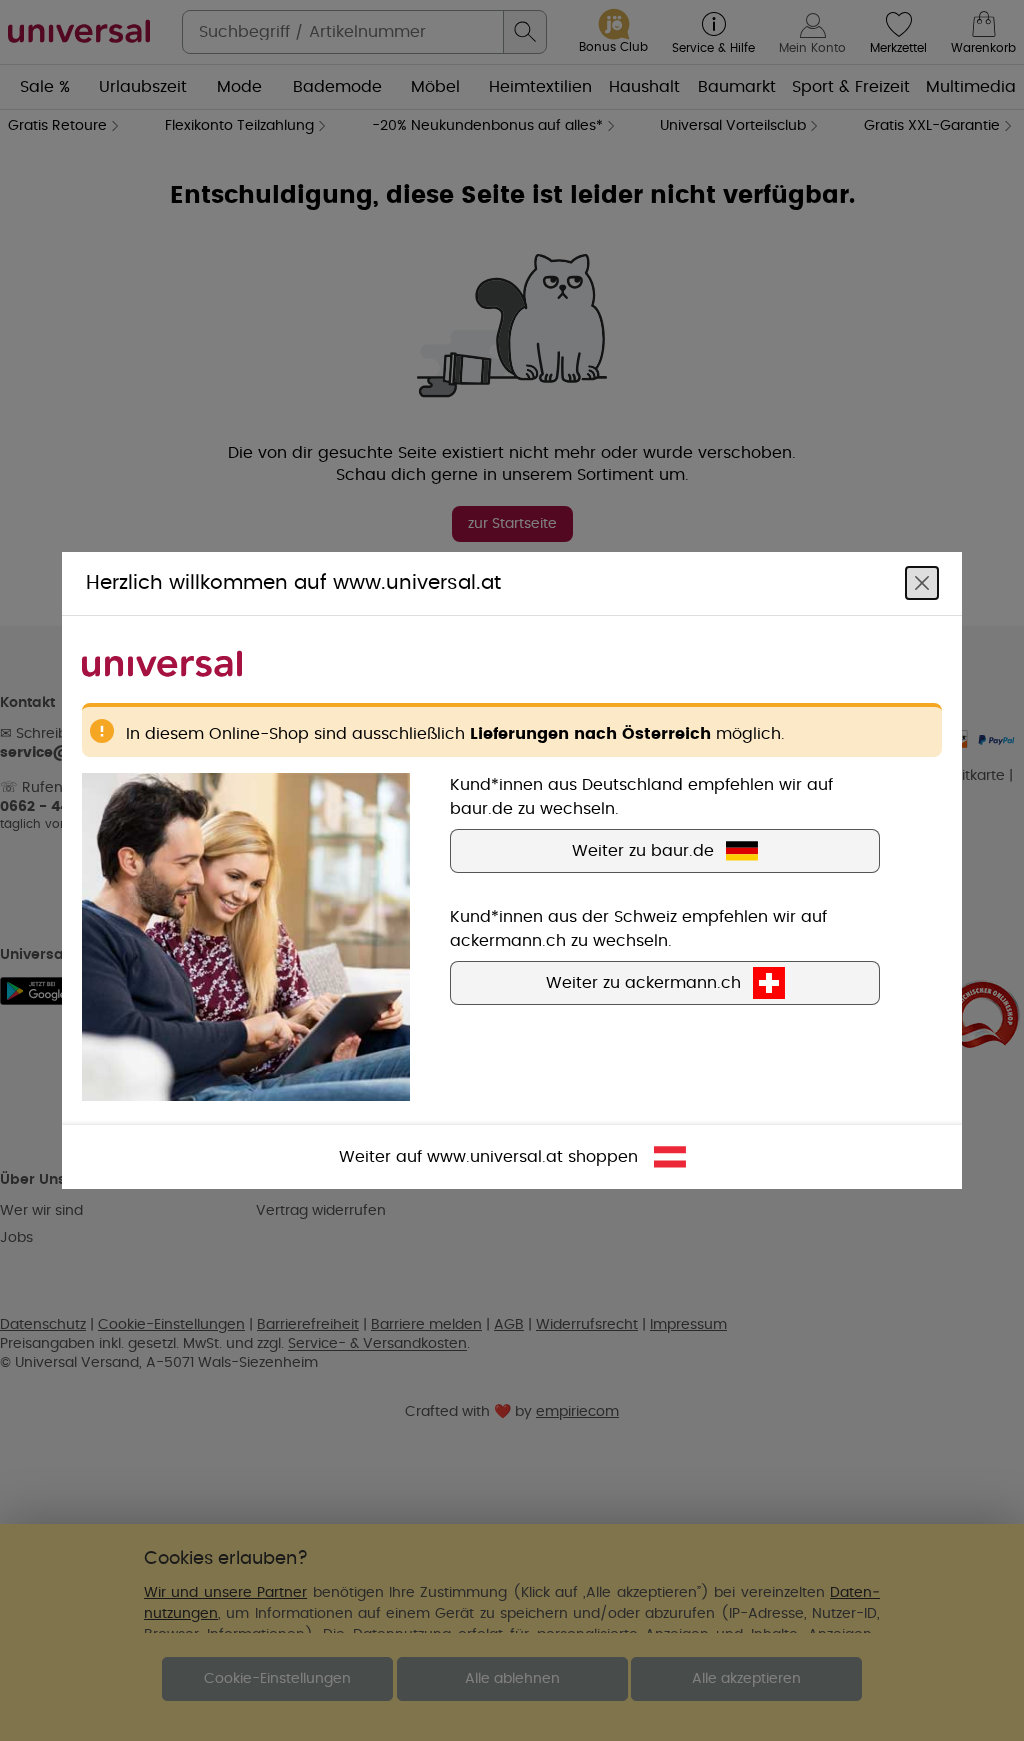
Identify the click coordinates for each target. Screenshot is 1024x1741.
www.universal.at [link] (495, 1157)
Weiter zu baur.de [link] (643, 851)
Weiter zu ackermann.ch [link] (643, 983)
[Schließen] (922, 583)
